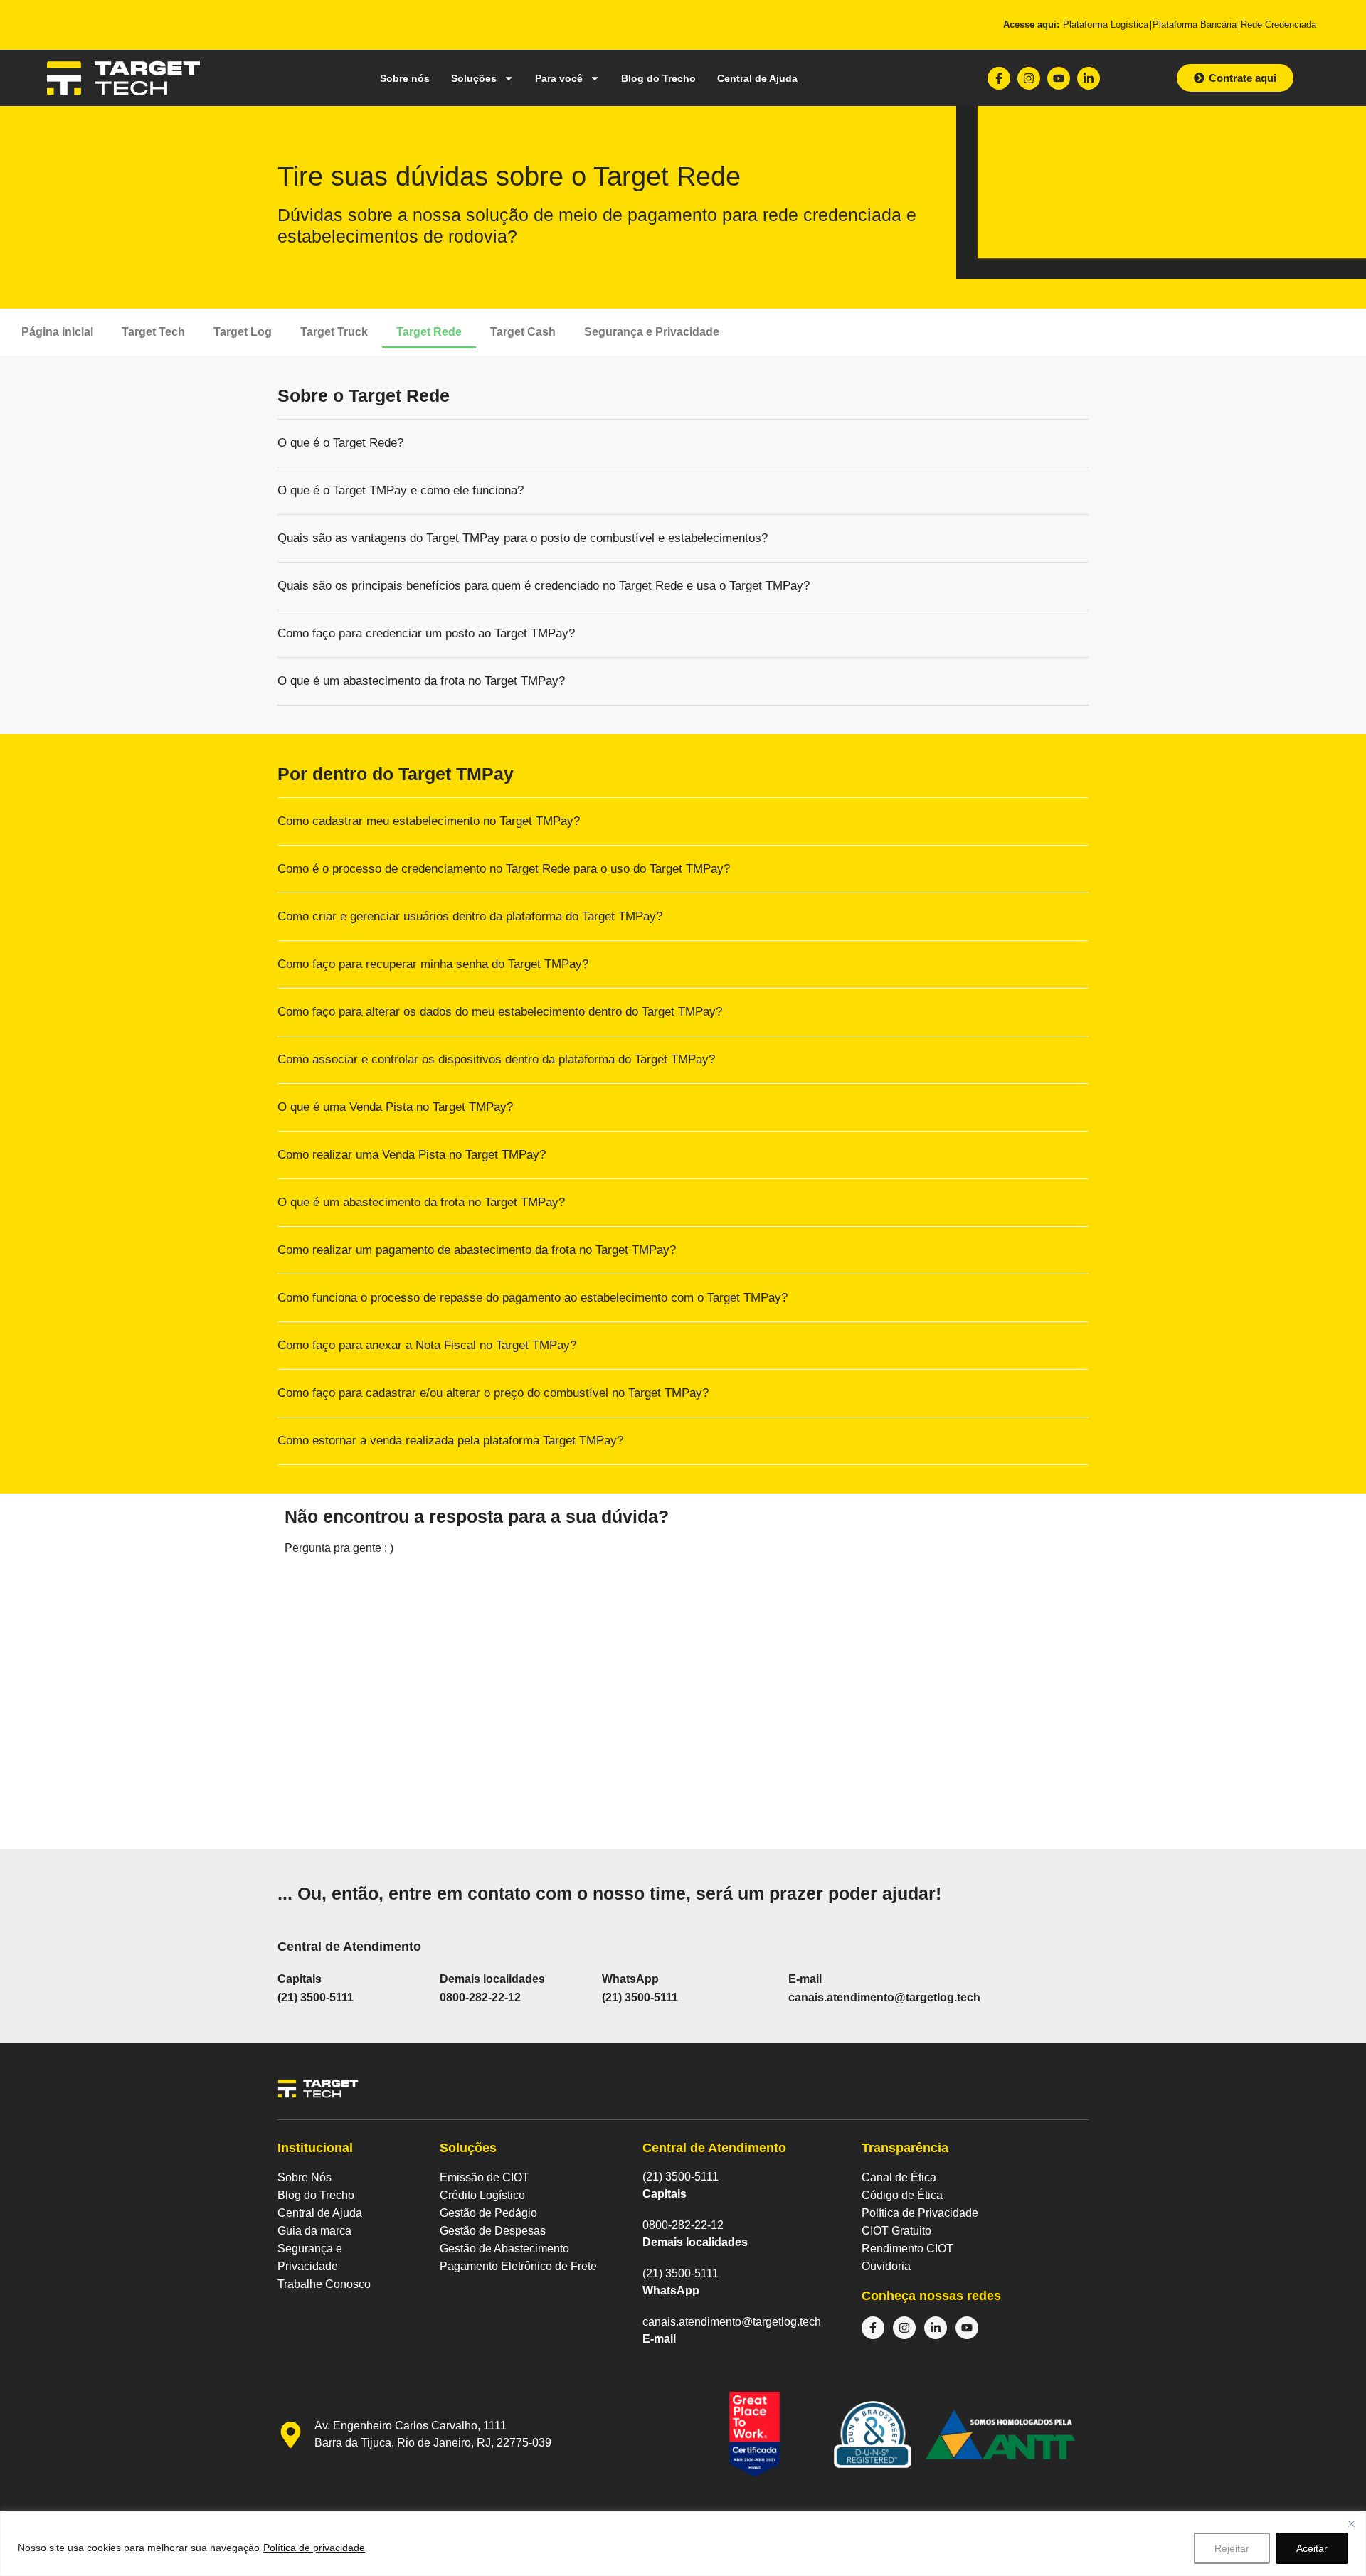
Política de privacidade (314, 2548)
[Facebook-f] (999, 78)
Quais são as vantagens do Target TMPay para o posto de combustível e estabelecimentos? (523, 538)
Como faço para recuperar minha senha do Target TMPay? (433, 964)
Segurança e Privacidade (652, 332)
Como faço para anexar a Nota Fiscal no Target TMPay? (427, 1345)
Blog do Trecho (658, 78)
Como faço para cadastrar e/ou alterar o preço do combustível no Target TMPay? (493, 1393)
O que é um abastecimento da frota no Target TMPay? (421, 681)
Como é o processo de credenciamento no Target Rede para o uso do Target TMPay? (504, 869)
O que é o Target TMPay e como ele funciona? (401, 490)
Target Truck (334, 332)
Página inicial (57, 332)
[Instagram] (1029, 78)
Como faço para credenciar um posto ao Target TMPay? (426, 633)
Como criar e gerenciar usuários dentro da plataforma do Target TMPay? (470, 916)
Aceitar (1312, 2548)
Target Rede (429, 332)
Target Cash (523, 332)
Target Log (243, 332)
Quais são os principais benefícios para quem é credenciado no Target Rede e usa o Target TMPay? (544, 586)
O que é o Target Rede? (340, 443)
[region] (683, 2544)
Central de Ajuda (757, 78)
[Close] (1351, 2523)
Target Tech (153, 332)
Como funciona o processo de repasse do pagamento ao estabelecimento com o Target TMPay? (534, 1298)
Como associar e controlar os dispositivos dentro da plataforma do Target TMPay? (496, 1059)
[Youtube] (1059, 78)
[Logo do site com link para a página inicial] (123, 78)
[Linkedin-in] (1089, 78)
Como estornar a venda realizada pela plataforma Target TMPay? (450, 1441)
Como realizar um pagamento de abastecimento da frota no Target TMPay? (477, 1250)
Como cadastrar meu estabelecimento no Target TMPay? (429, 821)
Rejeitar (1232, 2548)
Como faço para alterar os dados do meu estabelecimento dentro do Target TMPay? (500, 1012)
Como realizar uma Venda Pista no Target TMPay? (412, 1155)
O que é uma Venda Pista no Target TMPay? (395, 1107)
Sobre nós (405, 78)
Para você (559, 78)
